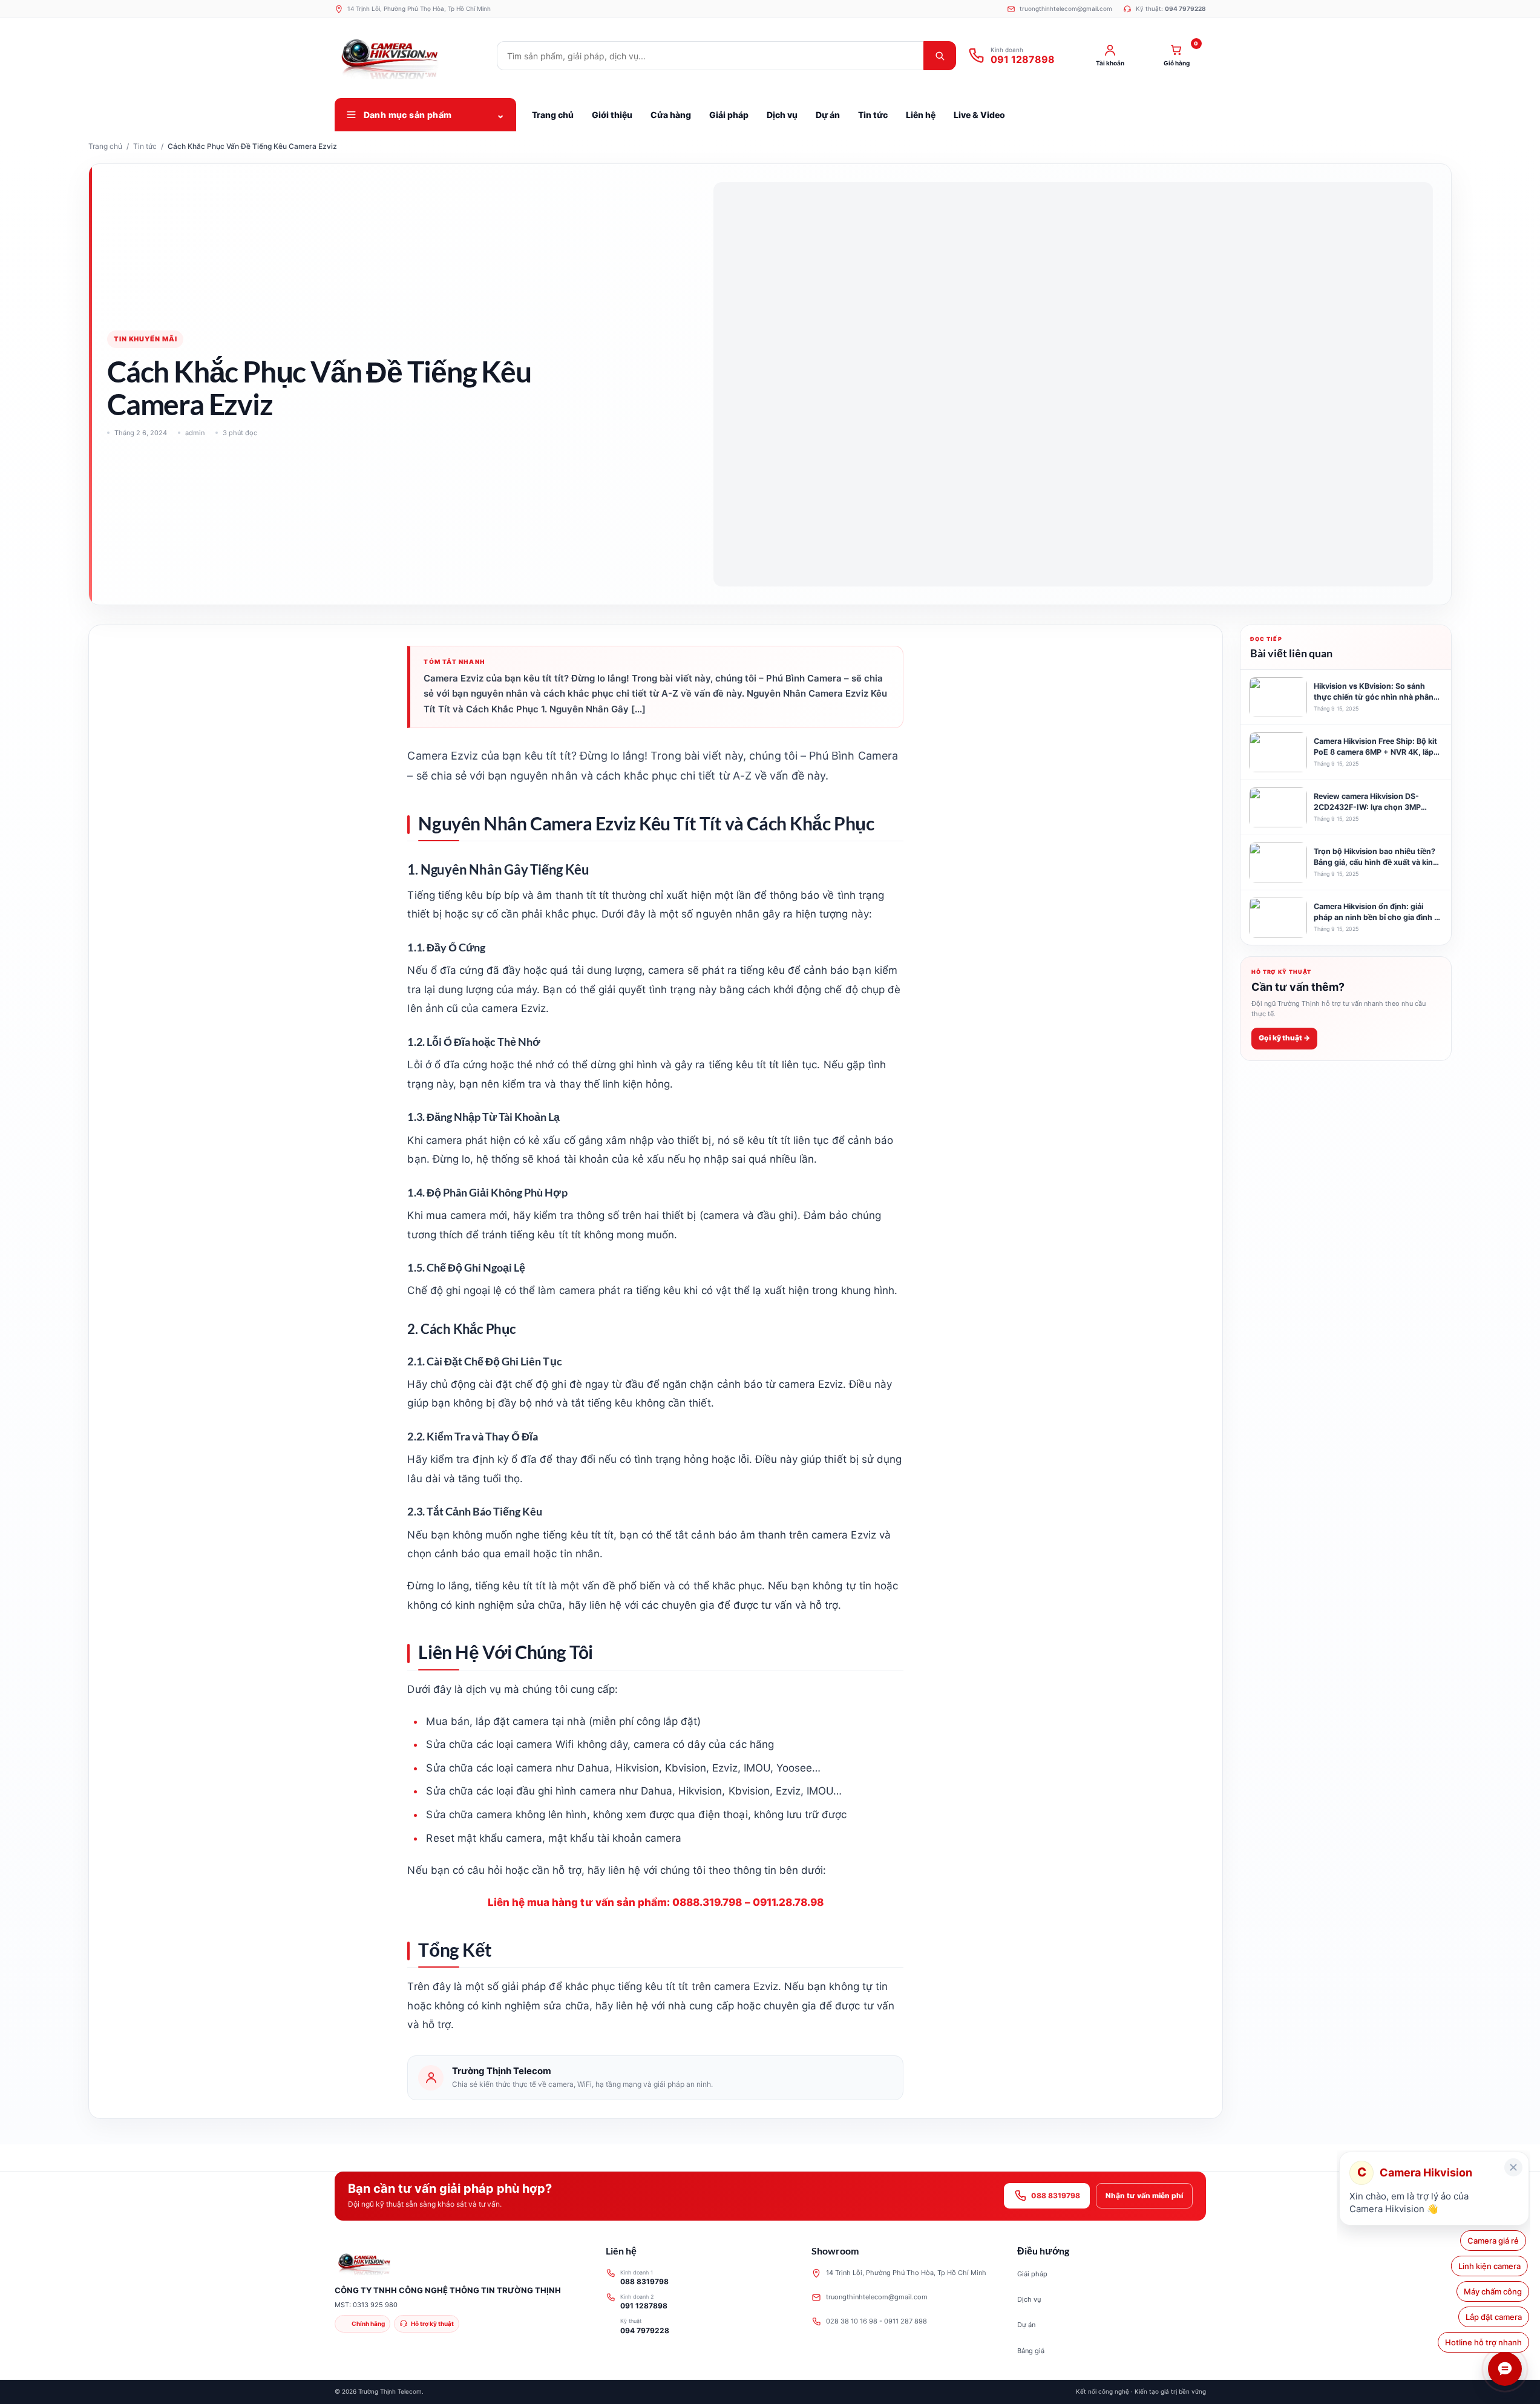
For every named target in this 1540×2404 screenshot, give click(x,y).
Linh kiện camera (1491, 2266)
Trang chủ (105, 146)
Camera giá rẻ (1496, 2241)
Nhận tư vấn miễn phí (1144, 2195)
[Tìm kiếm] (940, 56)
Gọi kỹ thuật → (1284, 1038)
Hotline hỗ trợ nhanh (1483, 2342)
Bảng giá (1031, 2351)
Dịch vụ (1029, 2299)
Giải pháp (1032, 2274)
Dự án (1026, 2325)
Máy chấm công (1493, 2291)
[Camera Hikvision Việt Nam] (410, 56)
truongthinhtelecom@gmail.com (877, 2297)
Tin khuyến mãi (145, 339)
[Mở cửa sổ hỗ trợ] (1505, 2369)
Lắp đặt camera (1494, 2317)
